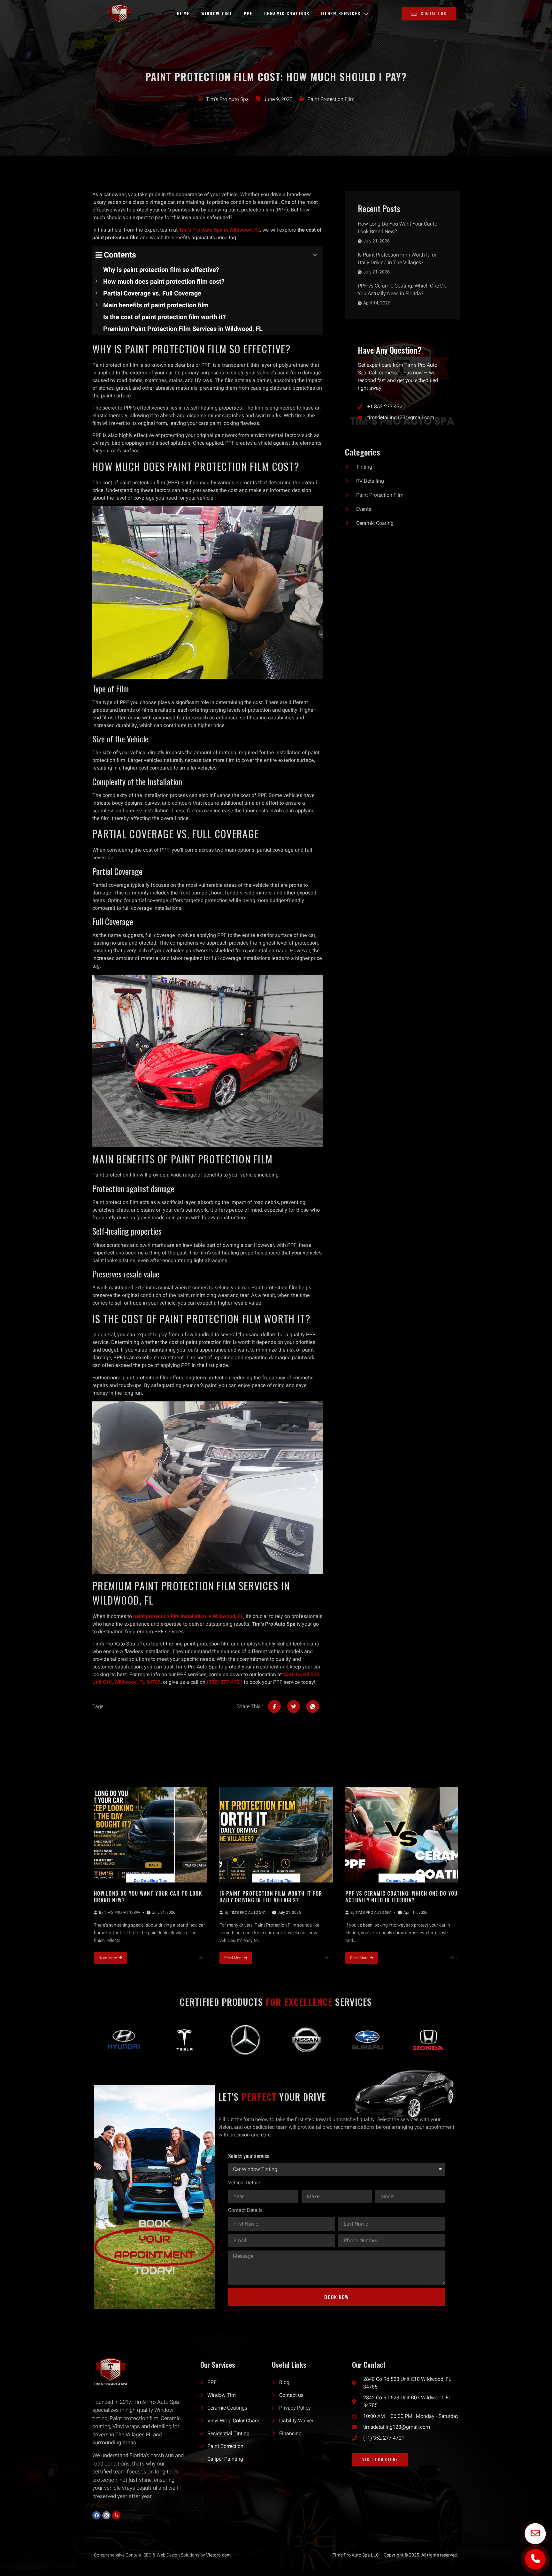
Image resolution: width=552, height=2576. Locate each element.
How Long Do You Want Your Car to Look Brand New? (148, 1897)
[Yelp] (116, 2515)
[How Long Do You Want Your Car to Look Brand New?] (150, 1835)
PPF (248, 13)
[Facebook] (96, 2515)
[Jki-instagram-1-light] (106, 2515)
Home (183, 13)
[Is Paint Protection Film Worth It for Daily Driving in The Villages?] (276, 1835)
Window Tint (217, 13)
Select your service (249, 2156)
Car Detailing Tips (150, 1881)
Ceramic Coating (402, 1881)
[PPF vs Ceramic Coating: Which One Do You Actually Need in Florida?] (402, 1835)
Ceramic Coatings (287, 13)
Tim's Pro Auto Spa (122, 1913)
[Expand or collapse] (315, 255)
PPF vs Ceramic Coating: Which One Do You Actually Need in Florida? (402, 1897)
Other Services (341, 13)
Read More (108, 1958)
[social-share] (274, 1706)
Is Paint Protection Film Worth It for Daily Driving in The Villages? (271, 1897)
